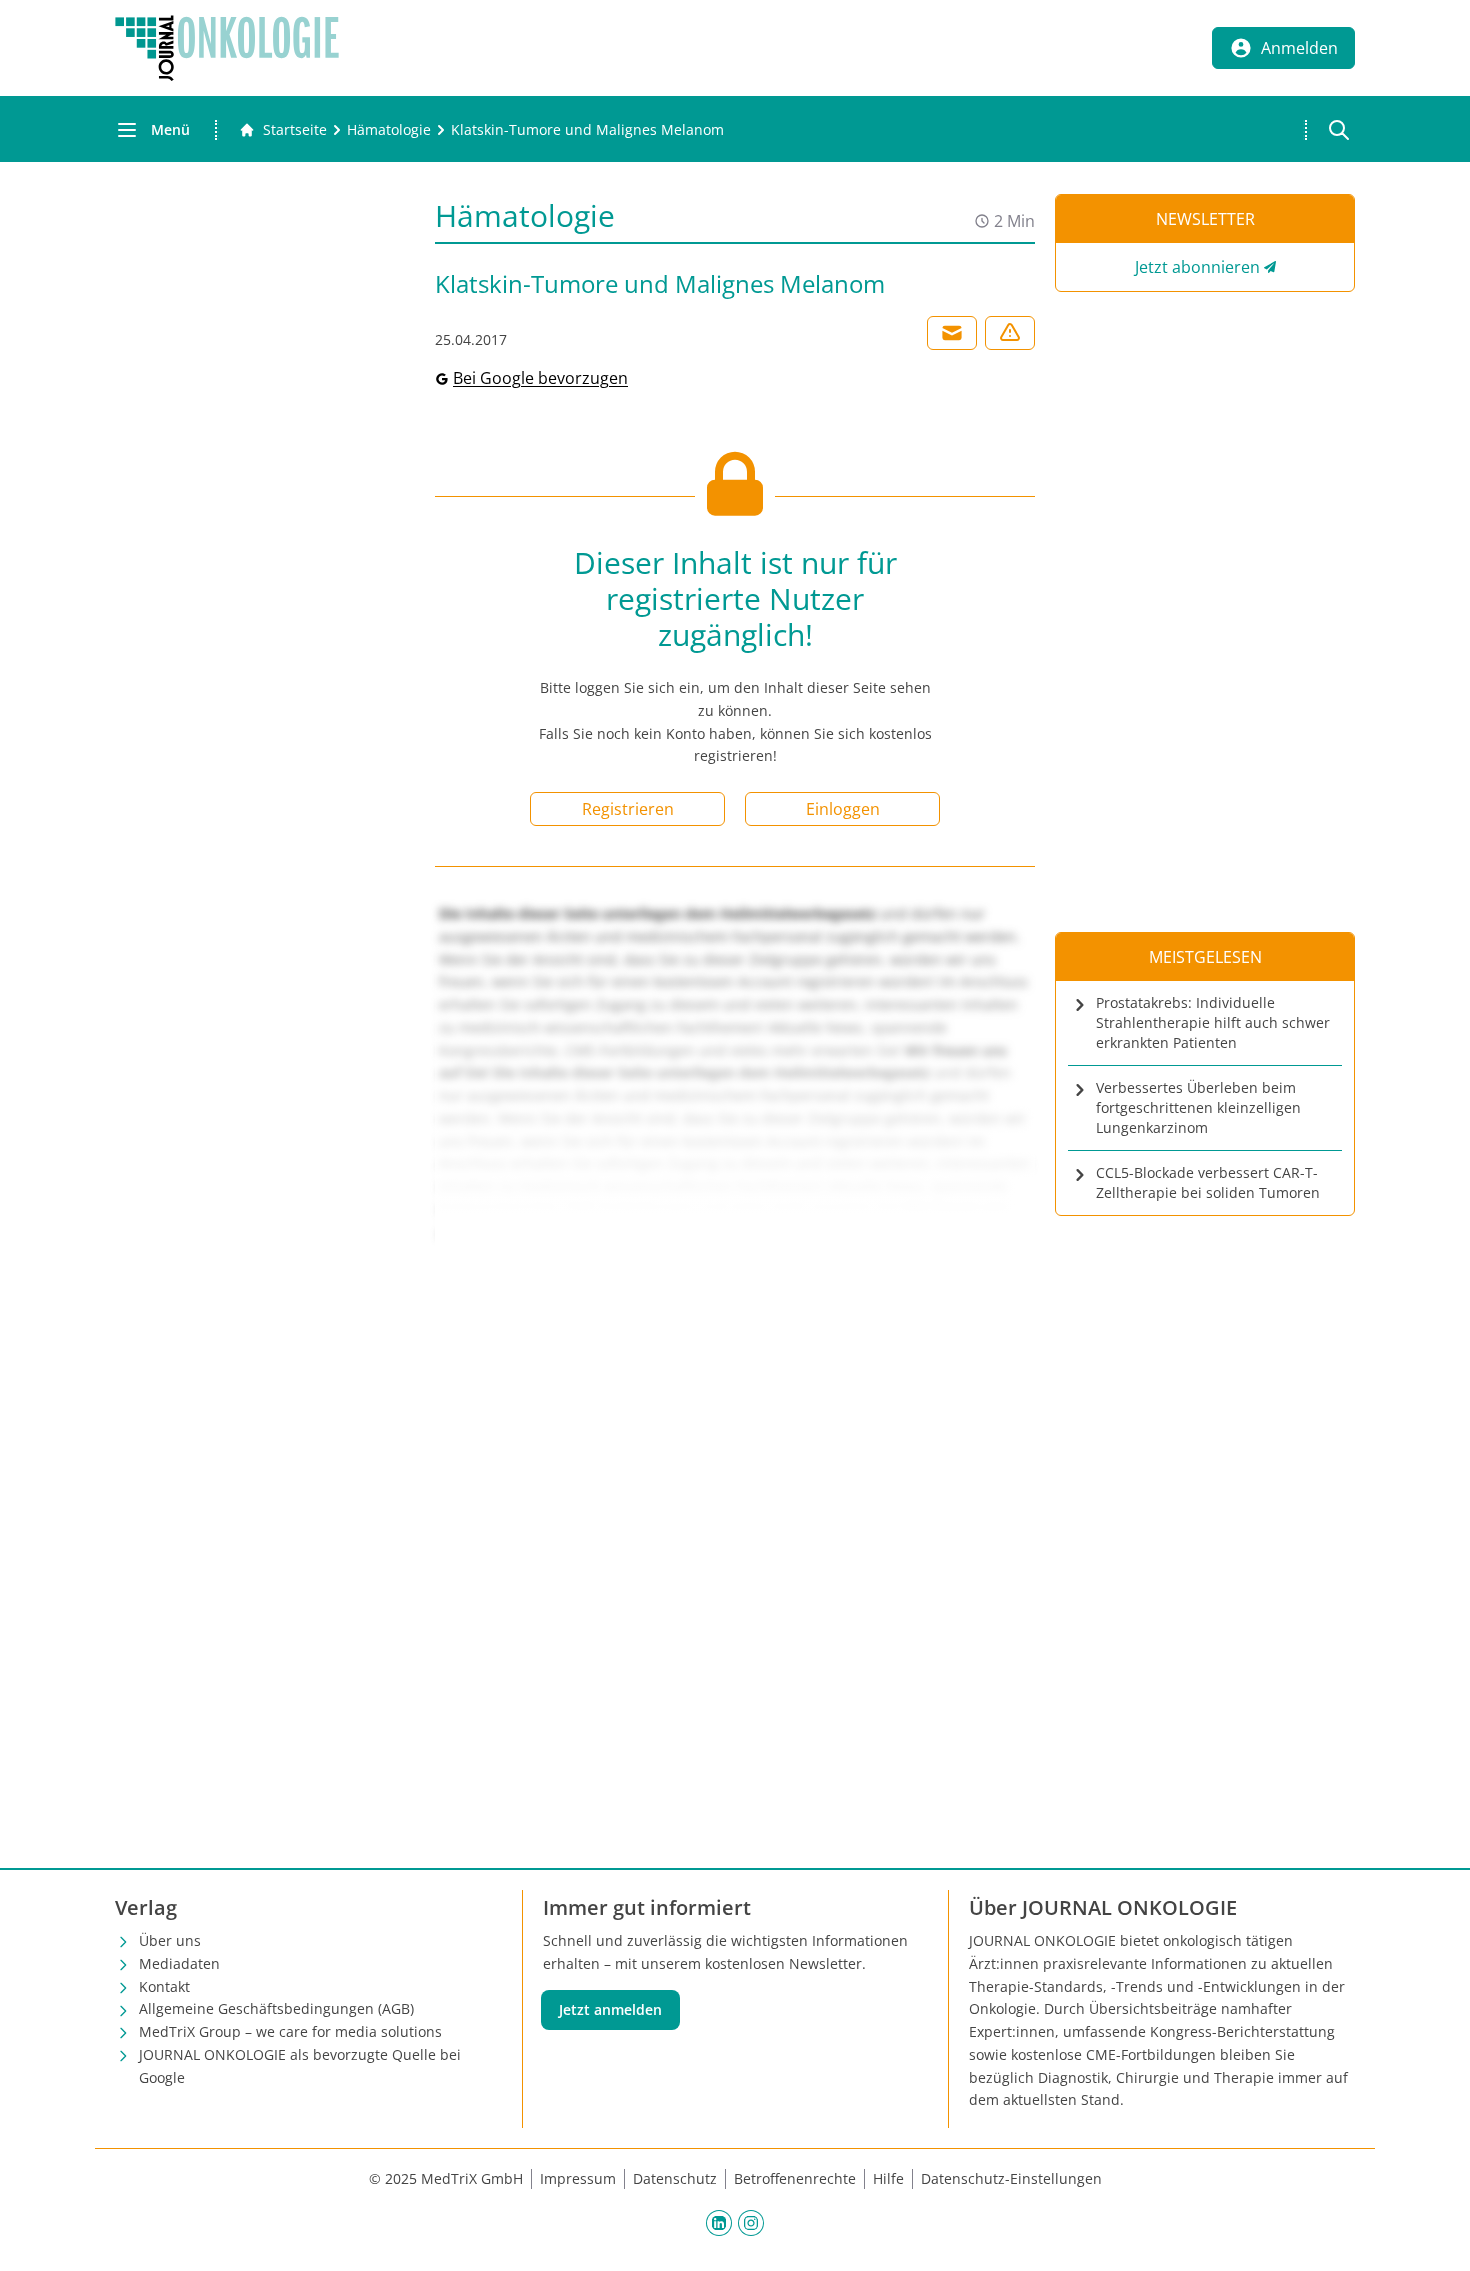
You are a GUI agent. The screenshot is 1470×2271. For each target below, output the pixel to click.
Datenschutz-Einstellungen (1011, 2178)
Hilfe (888, 2178)
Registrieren (628, 809)
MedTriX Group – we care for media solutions (290, 2031)
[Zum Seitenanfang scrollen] (1434, 2235)
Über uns (170, 1940)
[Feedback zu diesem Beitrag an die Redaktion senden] (1010, 333)
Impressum (578, 2178)
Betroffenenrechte (795, 2178)
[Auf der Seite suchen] (1339, 130)
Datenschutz (675, 2178)
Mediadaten (179, 1963)
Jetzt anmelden (610, 2009)
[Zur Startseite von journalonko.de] (227, 48)
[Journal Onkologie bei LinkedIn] (719, 2222)
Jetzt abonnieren (1197, 267)
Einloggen (843, 809)
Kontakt (164, 1986)
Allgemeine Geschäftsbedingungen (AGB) (276, 2008)
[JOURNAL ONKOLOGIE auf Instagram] (751, 2222)
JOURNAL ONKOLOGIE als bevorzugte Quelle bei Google (300, 2066)
